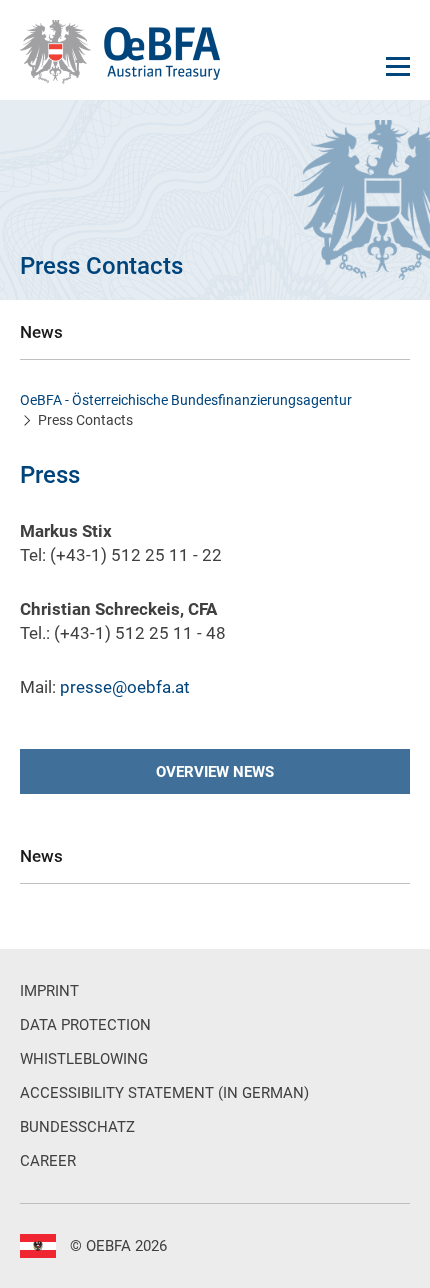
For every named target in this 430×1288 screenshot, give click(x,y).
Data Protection (85, 1025)
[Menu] (398, 66)
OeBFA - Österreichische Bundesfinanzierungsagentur (186, 400)
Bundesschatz (77, 1127)
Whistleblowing (84, 1059)
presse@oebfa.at (125, 687)
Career (48, 1161)
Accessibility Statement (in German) (164, 1093)
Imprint (49, 991)
